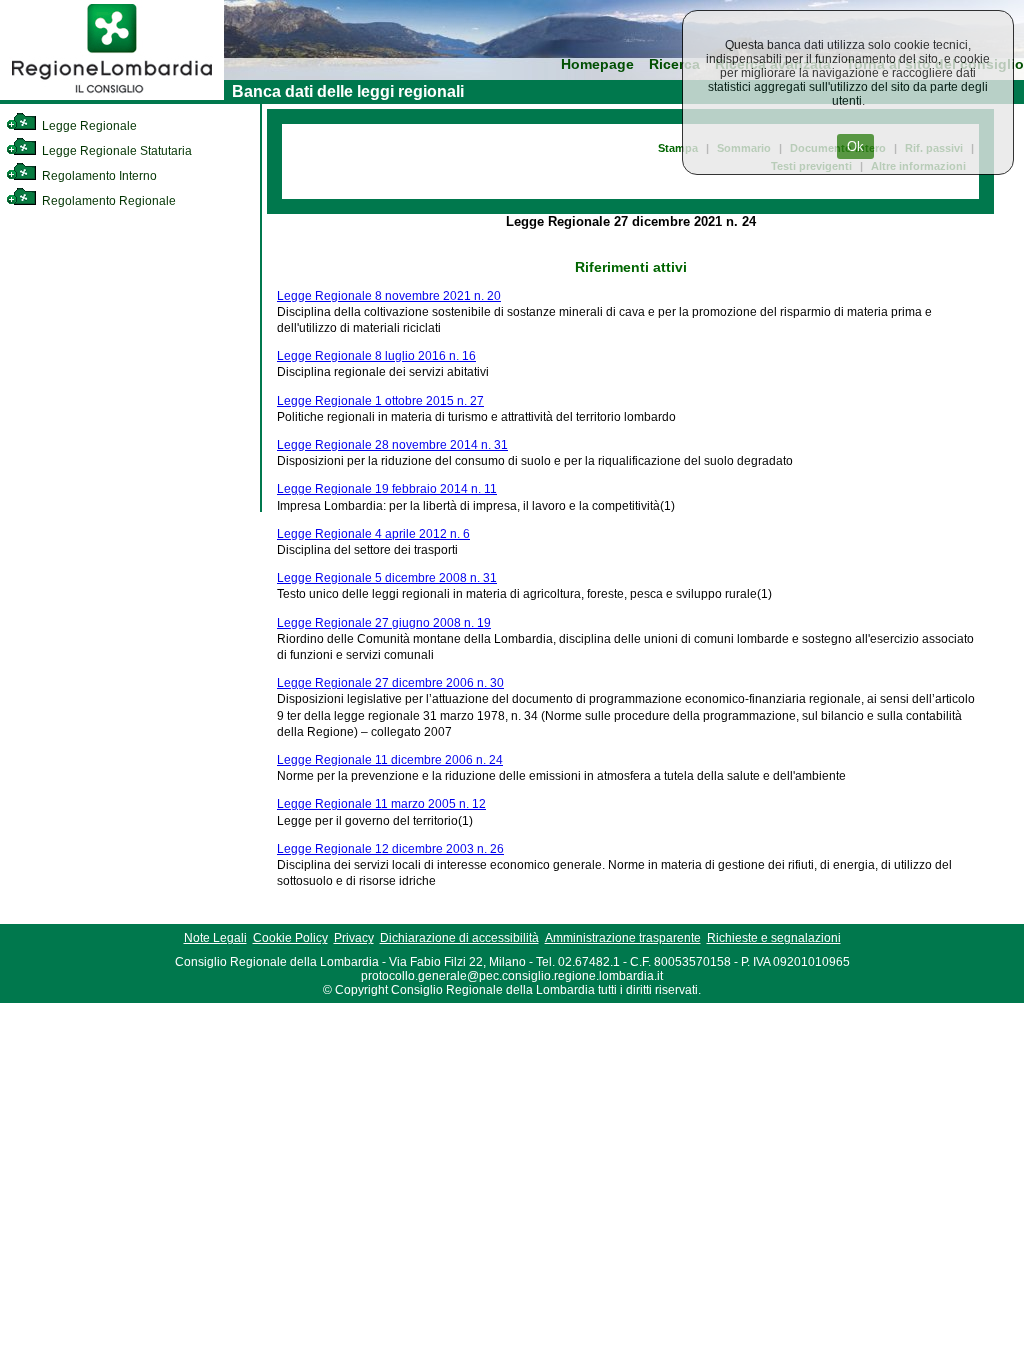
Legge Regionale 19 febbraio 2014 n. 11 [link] (387, 489)
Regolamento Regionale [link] (107, 201)
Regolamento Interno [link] (98, 176)
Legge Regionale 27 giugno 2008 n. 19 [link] (384, 623)
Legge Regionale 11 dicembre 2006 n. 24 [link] (390, 760)
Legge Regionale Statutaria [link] (115, 151)
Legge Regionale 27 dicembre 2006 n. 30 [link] (390, 683)
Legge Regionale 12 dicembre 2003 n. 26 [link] (390, 849)
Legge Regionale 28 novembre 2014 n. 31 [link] (392, 445)
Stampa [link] (678, 148)
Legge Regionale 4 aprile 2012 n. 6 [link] (373, 534)
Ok (855, 146)
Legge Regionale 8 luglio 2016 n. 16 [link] (376, 356)
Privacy (354, 938)
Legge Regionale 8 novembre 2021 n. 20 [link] (389, 296)
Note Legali (215, 938)
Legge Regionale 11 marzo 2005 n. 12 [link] (381, 804)
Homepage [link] (597, 64)
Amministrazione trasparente (623, 938)
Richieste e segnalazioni (774, 938)
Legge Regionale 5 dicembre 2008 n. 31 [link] (387, 578)
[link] (112, 96)
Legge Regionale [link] (88, 126)
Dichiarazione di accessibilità (459, 938)
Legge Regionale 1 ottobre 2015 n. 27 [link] (380, 401)
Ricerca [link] (674, 64)
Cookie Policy (290, 938)
